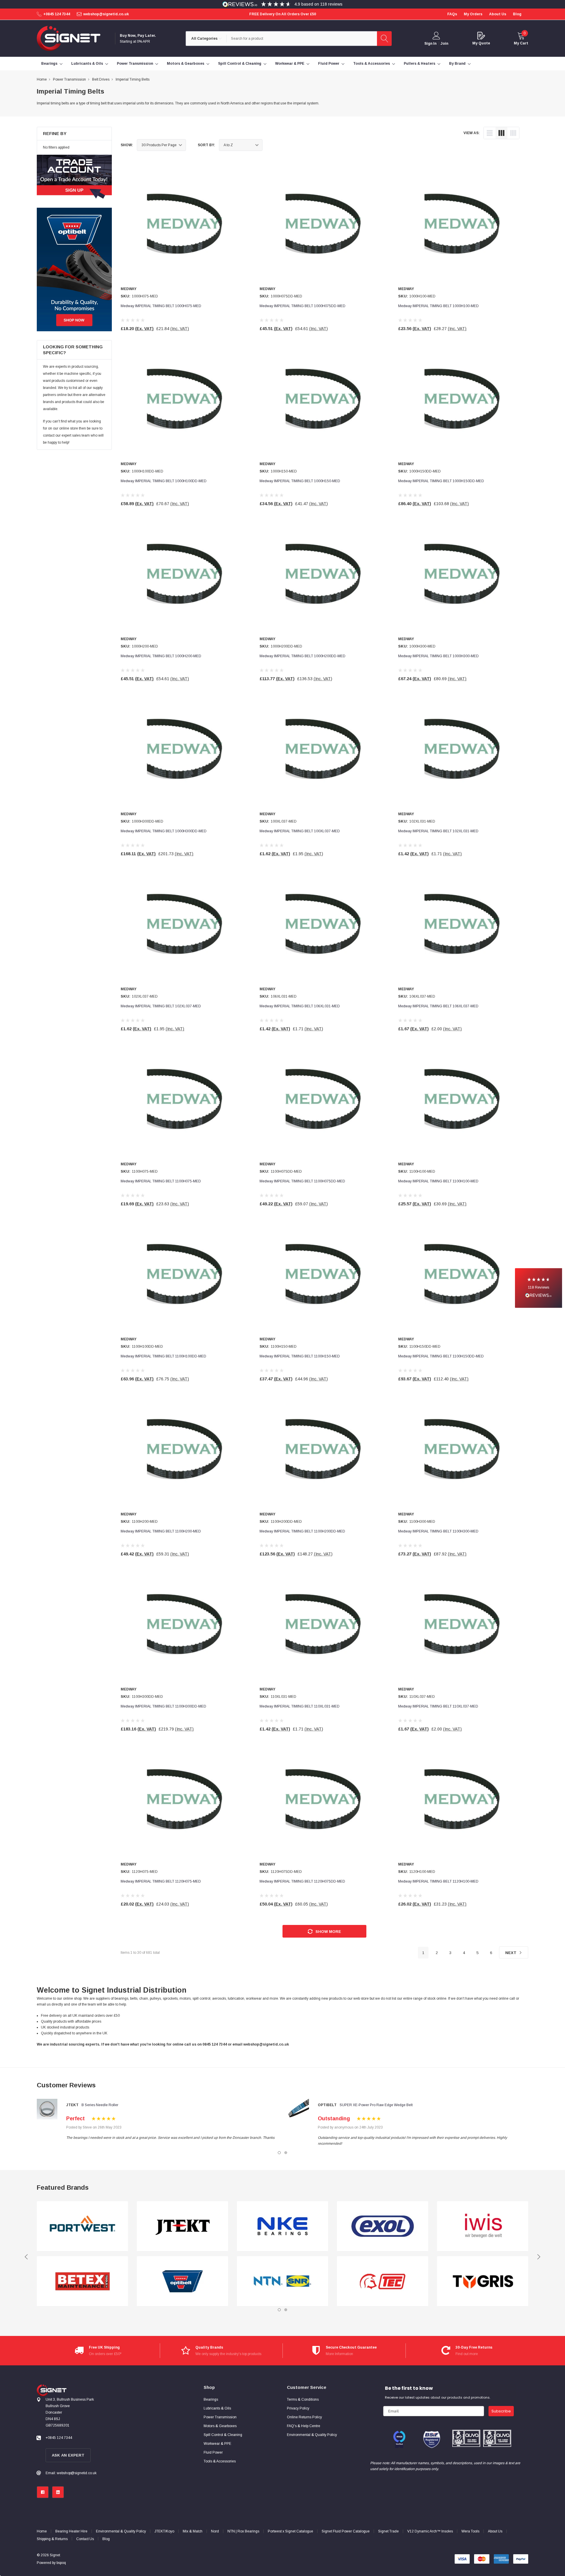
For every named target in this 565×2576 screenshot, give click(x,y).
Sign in (430, 44)
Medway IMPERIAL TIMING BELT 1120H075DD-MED (302, 1881)
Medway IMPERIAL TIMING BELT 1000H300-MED (438, 656)
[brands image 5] (282, 2226)
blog (517, 14)
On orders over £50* (105, 2354)
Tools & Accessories (372, 64)
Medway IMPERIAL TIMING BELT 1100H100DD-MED (163, 1356)
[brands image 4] (182, 2281)
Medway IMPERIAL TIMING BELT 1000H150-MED (300, 481)
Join (444, 44)
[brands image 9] (483, 2226)
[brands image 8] (383, 2281)
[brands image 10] (483, 2281)
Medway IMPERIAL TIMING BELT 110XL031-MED (300, 1706)
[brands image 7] (383, 2226)
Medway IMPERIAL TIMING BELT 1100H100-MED (438, 1181)
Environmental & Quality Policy (121, 2531)
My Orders (473, 14)
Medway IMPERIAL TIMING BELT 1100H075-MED (161, 1181)
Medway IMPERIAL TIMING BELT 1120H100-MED (438, 1881)
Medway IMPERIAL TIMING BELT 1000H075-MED (161, 306)
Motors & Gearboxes (186, 64)
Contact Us (85, 2539)
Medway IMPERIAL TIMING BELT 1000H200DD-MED (303, 656)
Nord (215, 2531)
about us (498, 14)
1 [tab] (279, 2153)
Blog (106, 2539)
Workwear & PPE (290, 64)
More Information (339, 2354)
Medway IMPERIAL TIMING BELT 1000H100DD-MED (164, 481)
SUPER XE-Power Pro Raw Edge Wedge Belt (376, 2105)
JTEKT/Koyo (164, 2531)
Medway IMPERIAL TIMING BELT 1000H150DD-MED (441, 481)
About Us (495, 2531)
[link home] (69, 38)
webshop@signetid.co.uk (106, 14)
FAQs (452, 14)
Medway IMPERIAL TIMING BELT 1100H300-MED (438, 1531)
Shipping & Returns (52, 2539)
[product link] (186, 224)
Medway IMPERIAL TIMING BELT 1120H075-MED (161, 1881)
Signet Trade (388, 2531)
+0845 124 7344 (57, 14)
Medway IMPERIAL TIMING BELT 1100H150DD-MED (441, 1356)
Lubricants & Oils (87, 64)
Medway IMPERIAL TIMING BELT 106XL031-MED (300, 1006)
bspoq (61, 2563)
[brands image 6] (282, 2281)
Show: (127, 145)
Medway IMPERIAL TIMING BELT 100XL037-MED (300, 831)
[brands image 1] (82, 2226)
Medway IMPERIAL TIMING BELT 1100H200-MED (161, 1531)
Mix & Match (193, 2531)
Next (511, 1953)
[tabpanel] (157, 2120)
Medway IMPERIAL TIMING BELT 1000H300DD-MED (164, 831)
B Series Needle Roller (100, 2105)
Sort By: (206, 145)
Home (42, 2531)
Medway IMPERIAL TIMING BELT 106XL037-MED (438, 1006)
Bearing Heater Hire (71, 2531)
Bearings (49, 64)
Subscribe (501, 2411)
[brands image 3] (182, 2226)
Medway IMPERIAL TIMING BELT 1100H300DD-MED (163, 1706)
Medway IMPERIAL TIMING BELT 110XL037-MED (438, 1706)
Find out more (467, 2354)
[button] (539, 1288)
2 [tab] (286, 2153)
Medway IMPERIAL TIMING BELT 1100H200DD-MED (302, 1531)
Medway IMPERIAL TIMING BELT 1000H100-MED (438, 306)
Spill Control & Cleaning (240, 64)
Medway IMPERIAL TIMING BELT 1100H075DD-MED (302, 1181)
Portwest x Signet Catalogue (290, 2531)
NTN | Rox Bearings (243, 2531)
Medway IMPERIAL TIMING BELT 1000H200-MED (161, 656)
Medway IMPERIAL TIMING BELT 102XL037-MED (161, 1006)
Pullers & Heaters (419, 64)
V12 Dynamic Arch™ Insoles (430, 2531)
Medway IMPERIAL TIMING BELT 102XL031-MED (438, 831)
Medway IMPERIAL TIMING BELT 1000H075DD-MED (303, 306)
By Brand (457, 64)
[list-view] (490, 133)
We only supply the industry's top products (228, 2354)
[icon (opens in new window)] (43, 2492)
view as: (472, 133)
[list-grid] (513, 133)
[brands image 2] (82, 2281)
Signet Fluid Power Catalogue (346, 2531)
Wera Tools (470, 2531)
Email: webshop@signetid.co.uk (71, 2473)
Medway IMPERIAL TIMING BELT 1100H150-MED (300, 1356)
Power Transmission (135, 64)
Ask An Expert (68, 2455)
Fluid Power (329, 64)
